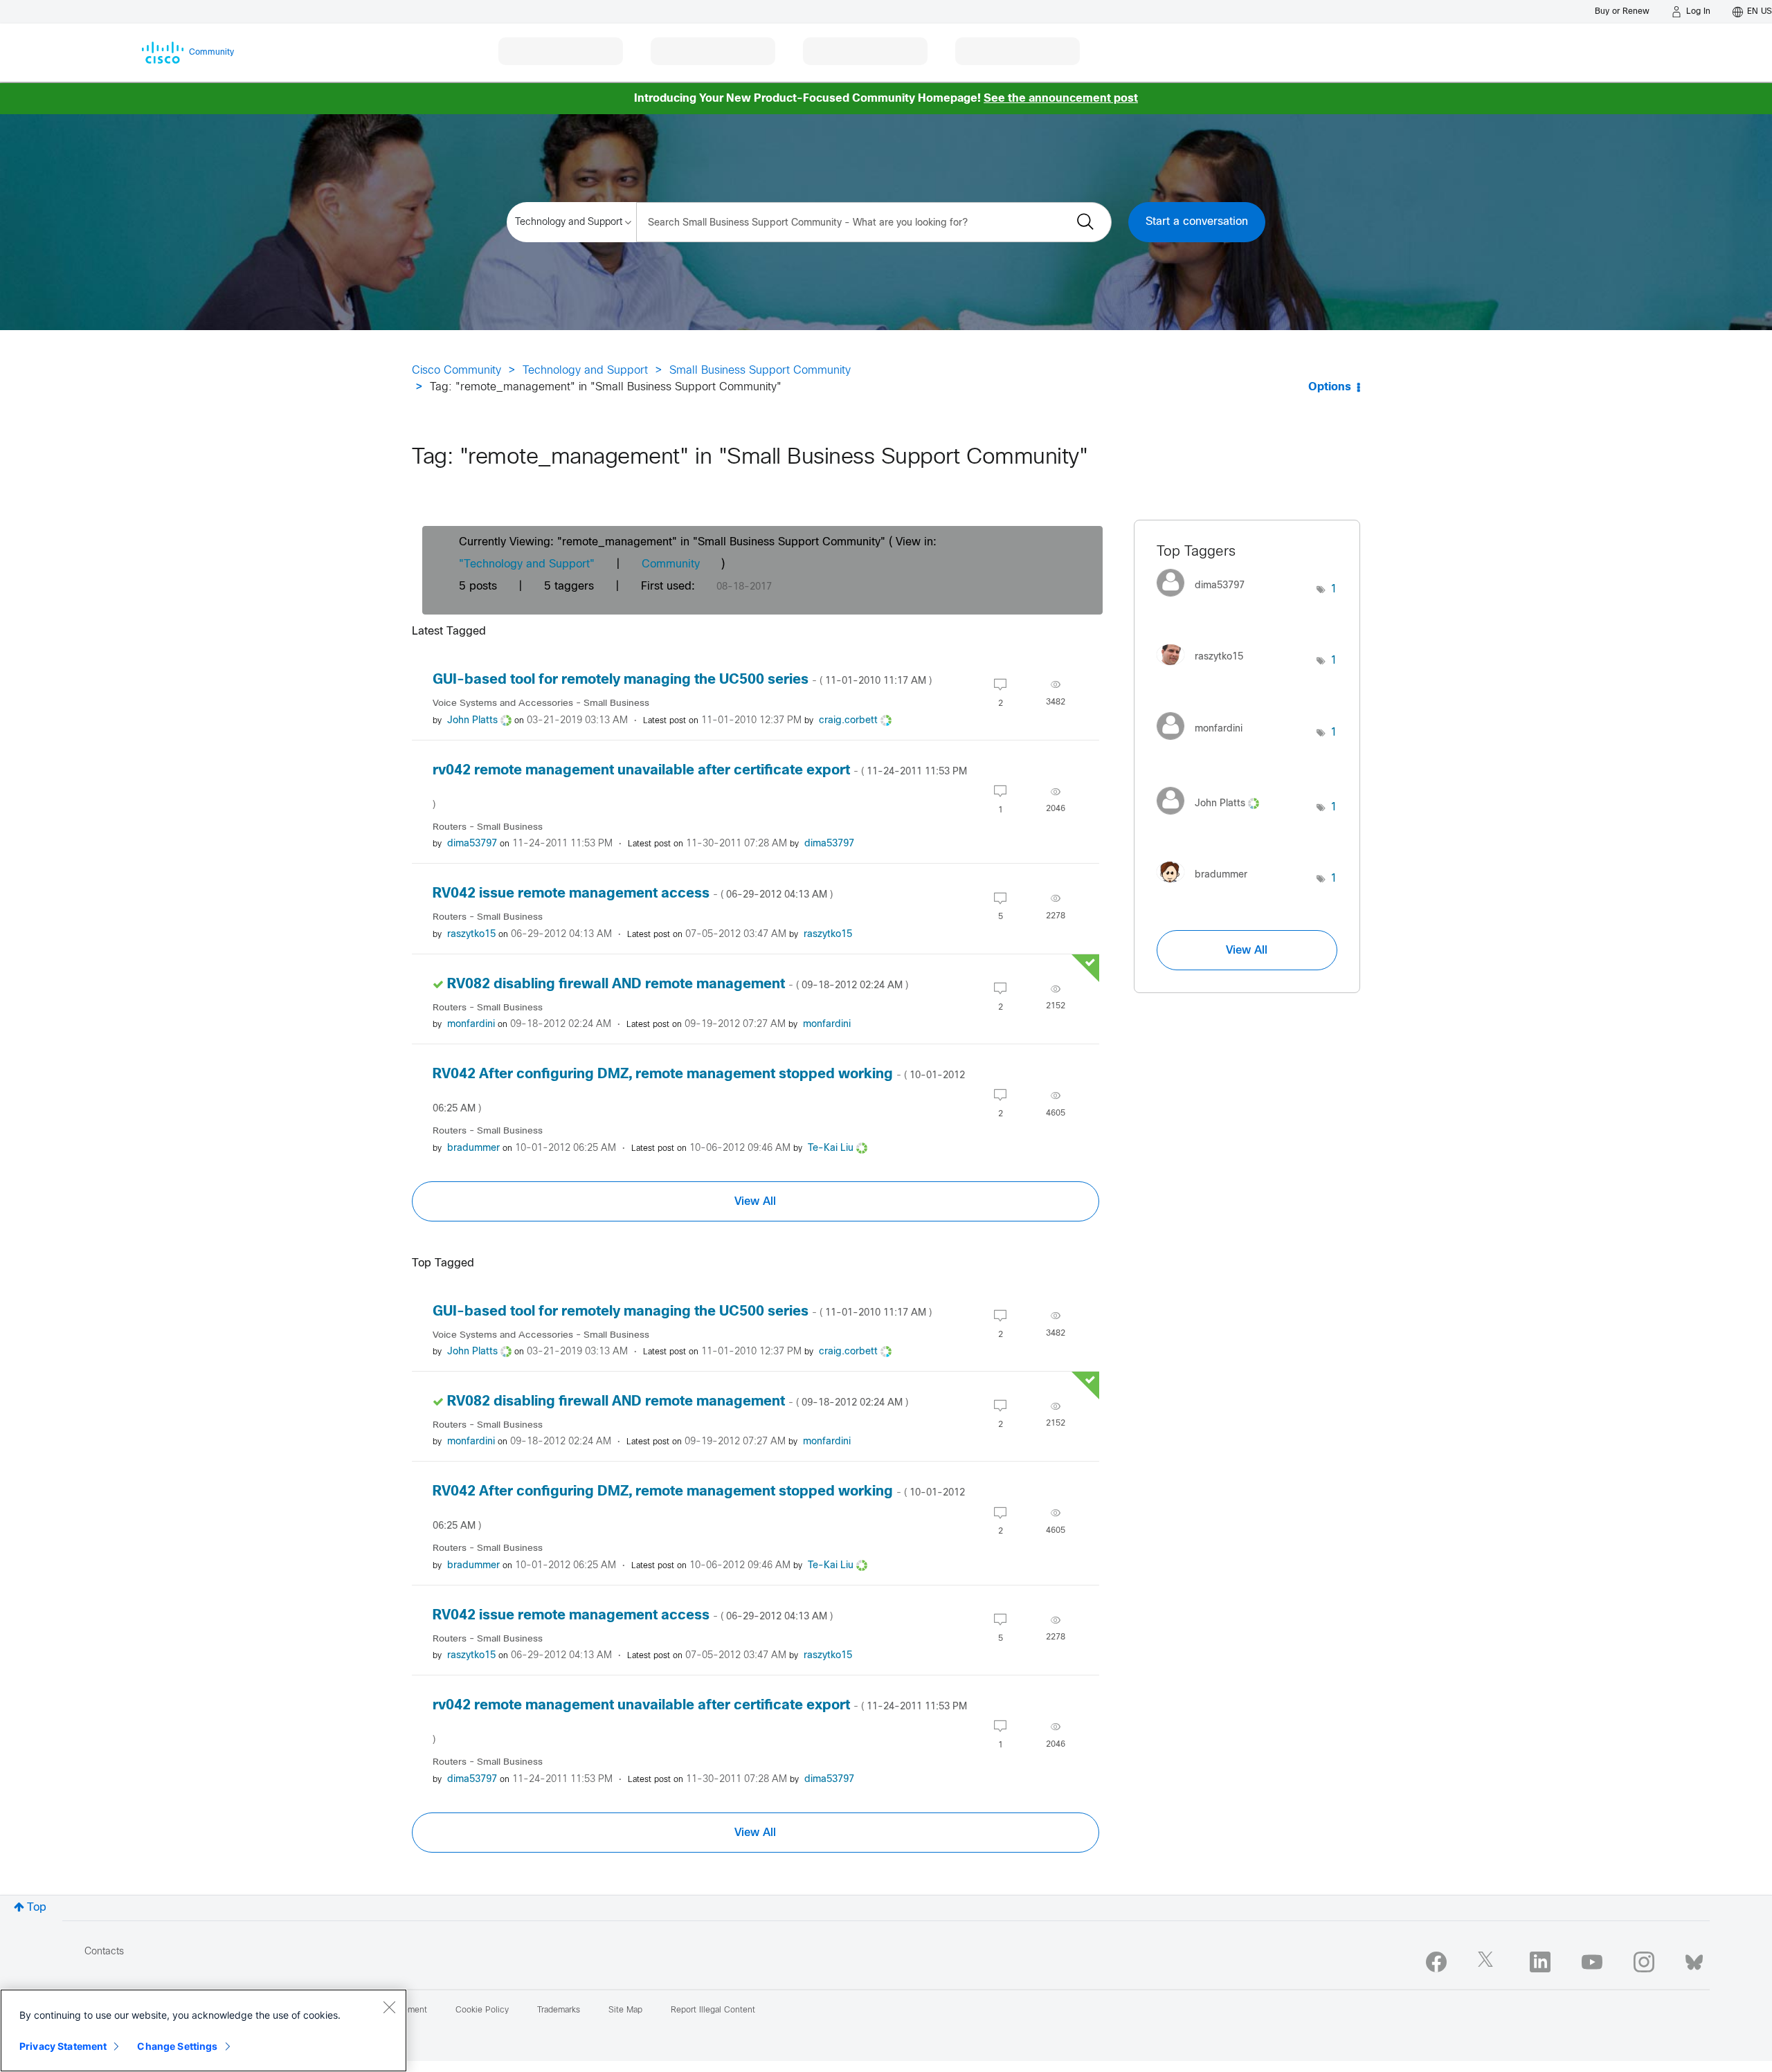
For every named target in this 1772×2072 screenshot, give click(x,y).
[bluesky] (1694, 1959)
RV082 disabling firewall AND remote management (678, 984)
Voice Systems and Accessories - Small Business (541, 703)
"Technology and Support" (527, 564)
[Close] (389, 2007)
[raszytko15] (1205, 668)
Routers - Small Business (488, 827)
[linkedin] (1540, 1962)
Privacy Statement (63, 2046)
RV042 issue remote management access (633, 894)
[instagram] (1644, 1962)
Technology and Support (585, 371)
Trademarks (559, 2010)
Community (671, 564)
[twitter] (1488, 1962)
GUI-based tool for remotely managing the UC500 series (682, 680)
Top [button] (37, 1908)
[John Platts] (1213, 818)
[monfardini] (1205, 743)
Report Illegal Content (713, 2010)
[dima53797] (1206, 600)
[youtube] (1592, 1962)
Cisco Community (456, 371)
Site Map (625, 2010)
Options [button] (1330, 387)
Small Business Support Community (760, 371)
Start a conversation (1197, 222)
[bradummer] (1207, 886)
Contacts (104, 1952)
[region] (204, 2030)
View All (755, 1201)
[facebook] (1436, 1962)
